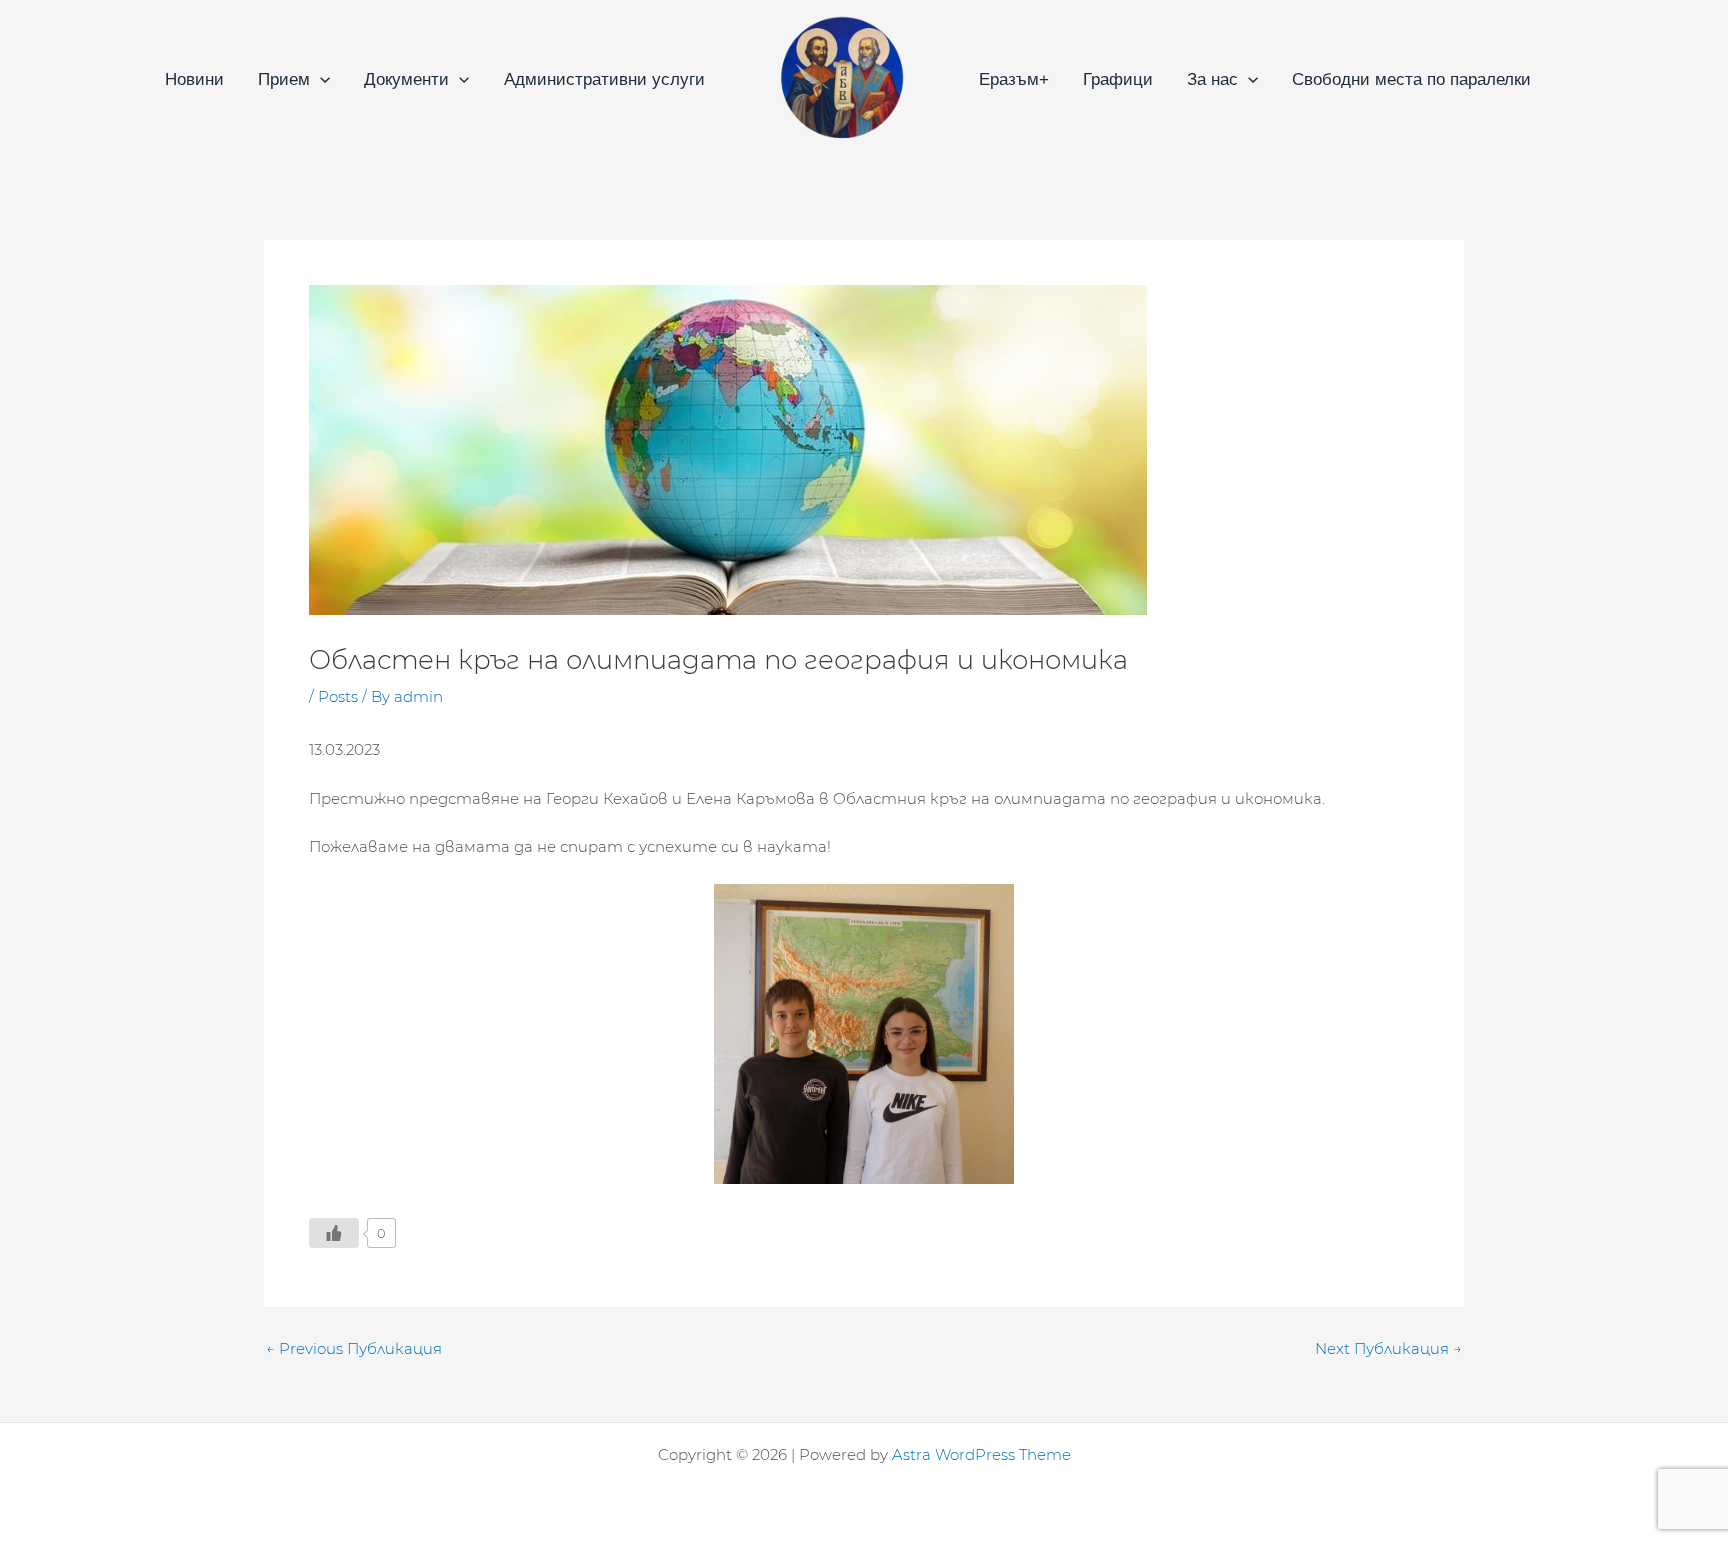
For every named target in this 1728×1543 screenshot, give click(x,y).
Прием (284, 79)
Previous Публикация (354, 1348)
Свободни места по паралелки (1411, 79)
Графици (1118, 79)
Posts (338, 696)
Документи (406, 79)
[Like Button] (334, 1233)
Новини (194, 79)
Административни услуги (604, 79)
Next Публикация (1388, 1348)
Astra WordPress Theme (981, 1454)
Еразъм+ (1014, 79)
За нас (1212, 79)
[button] (320, 80)
